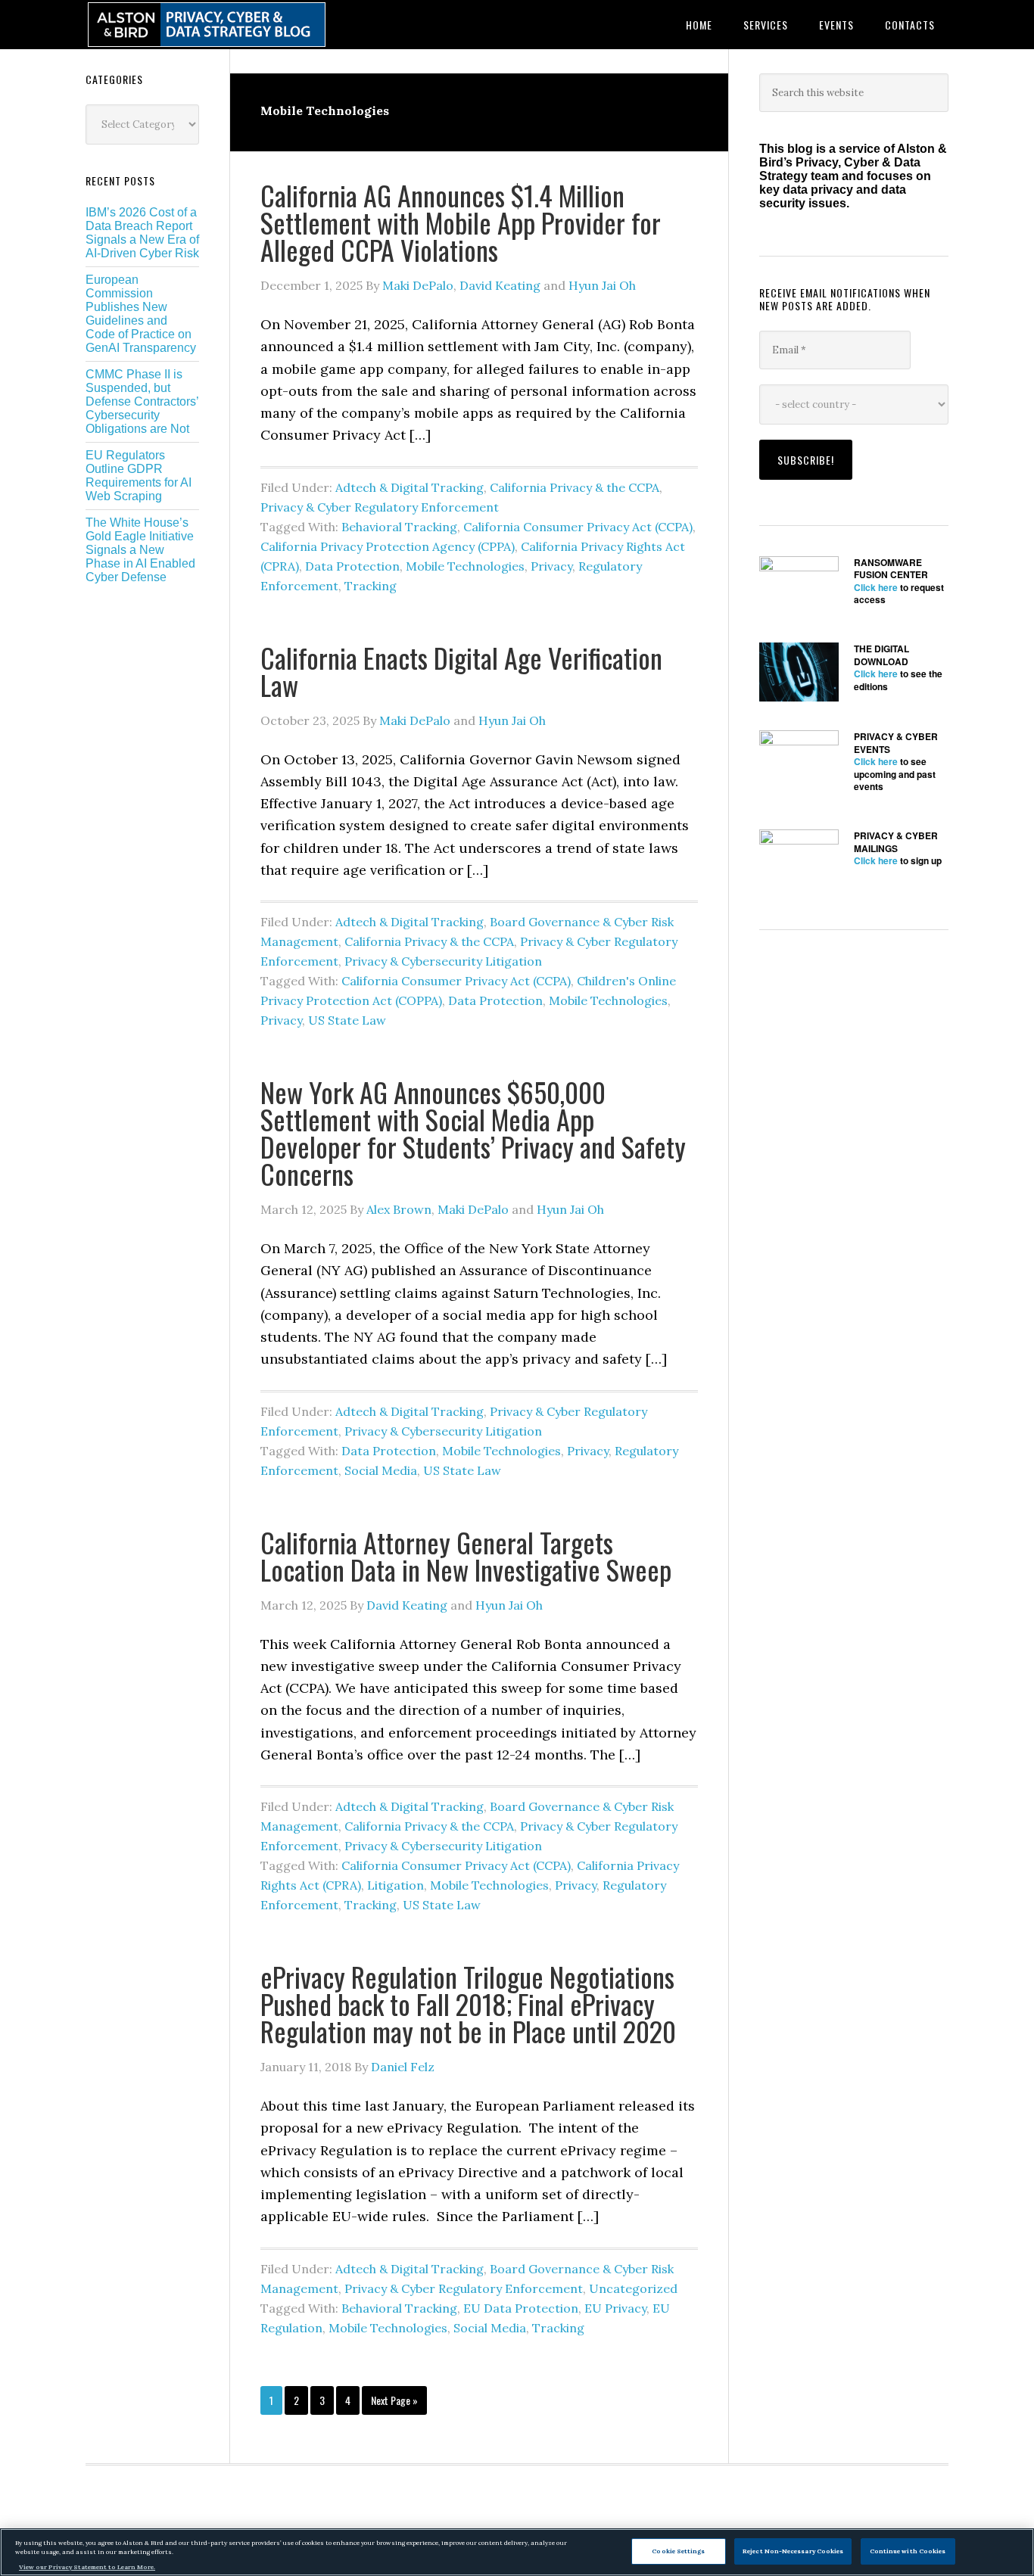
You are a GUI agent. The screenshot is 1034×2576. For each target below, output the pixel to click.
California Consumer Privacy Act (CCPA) (578, 527)
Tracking (371, 586)
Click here (876, 587)
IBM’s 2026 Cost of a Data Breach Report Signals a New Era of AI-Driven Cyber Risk (142, 233)
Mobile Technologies (465, 566)
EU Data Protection (521, 2308)
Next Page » (394, 2403)
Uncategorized (633, 2288)
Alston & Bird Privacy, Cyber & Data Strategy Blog (207, 25)
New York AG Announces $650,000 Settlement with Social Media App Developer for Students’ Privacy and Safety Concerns (473, 1132)
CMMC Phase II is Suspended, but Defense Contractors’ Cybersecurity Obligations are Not (142, 401)
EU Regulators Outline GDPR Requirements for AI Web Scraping (139, 476)
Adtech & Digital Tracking (410, 487)
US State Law (347, 1020)
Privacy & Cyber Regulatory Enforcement (380, 507)
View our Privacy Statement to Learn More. (87, 2567)
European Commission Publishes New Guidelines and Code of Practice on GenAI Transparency (141, 314)
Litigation (396, 1885)
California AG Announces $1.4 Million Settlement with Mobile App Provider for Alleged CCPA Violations (461, 222)
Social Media (381, 1470)
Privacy (551, 566)
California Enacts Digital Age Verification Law (461, 671)
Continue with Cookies (908, 2550)
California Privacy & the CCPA (575, 487)
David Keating (500, 285)
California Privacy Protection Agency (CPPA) (388, 546)
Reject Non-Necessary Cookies (793, 2550)
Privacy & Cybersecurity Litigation (443, 961)
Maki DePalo (418, 285)
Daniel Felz (403, 2067)
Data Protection (352, 566)
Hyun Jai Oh (602, 285)
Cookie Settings (678, 2550)
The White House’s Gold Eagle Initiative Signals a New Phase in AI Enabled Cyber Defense (140, 550)
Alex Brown (399, 1209)
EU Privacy (615, 2308)
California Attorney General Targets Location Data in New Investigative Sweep (466, 1556)
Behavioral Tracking (399, 527)
